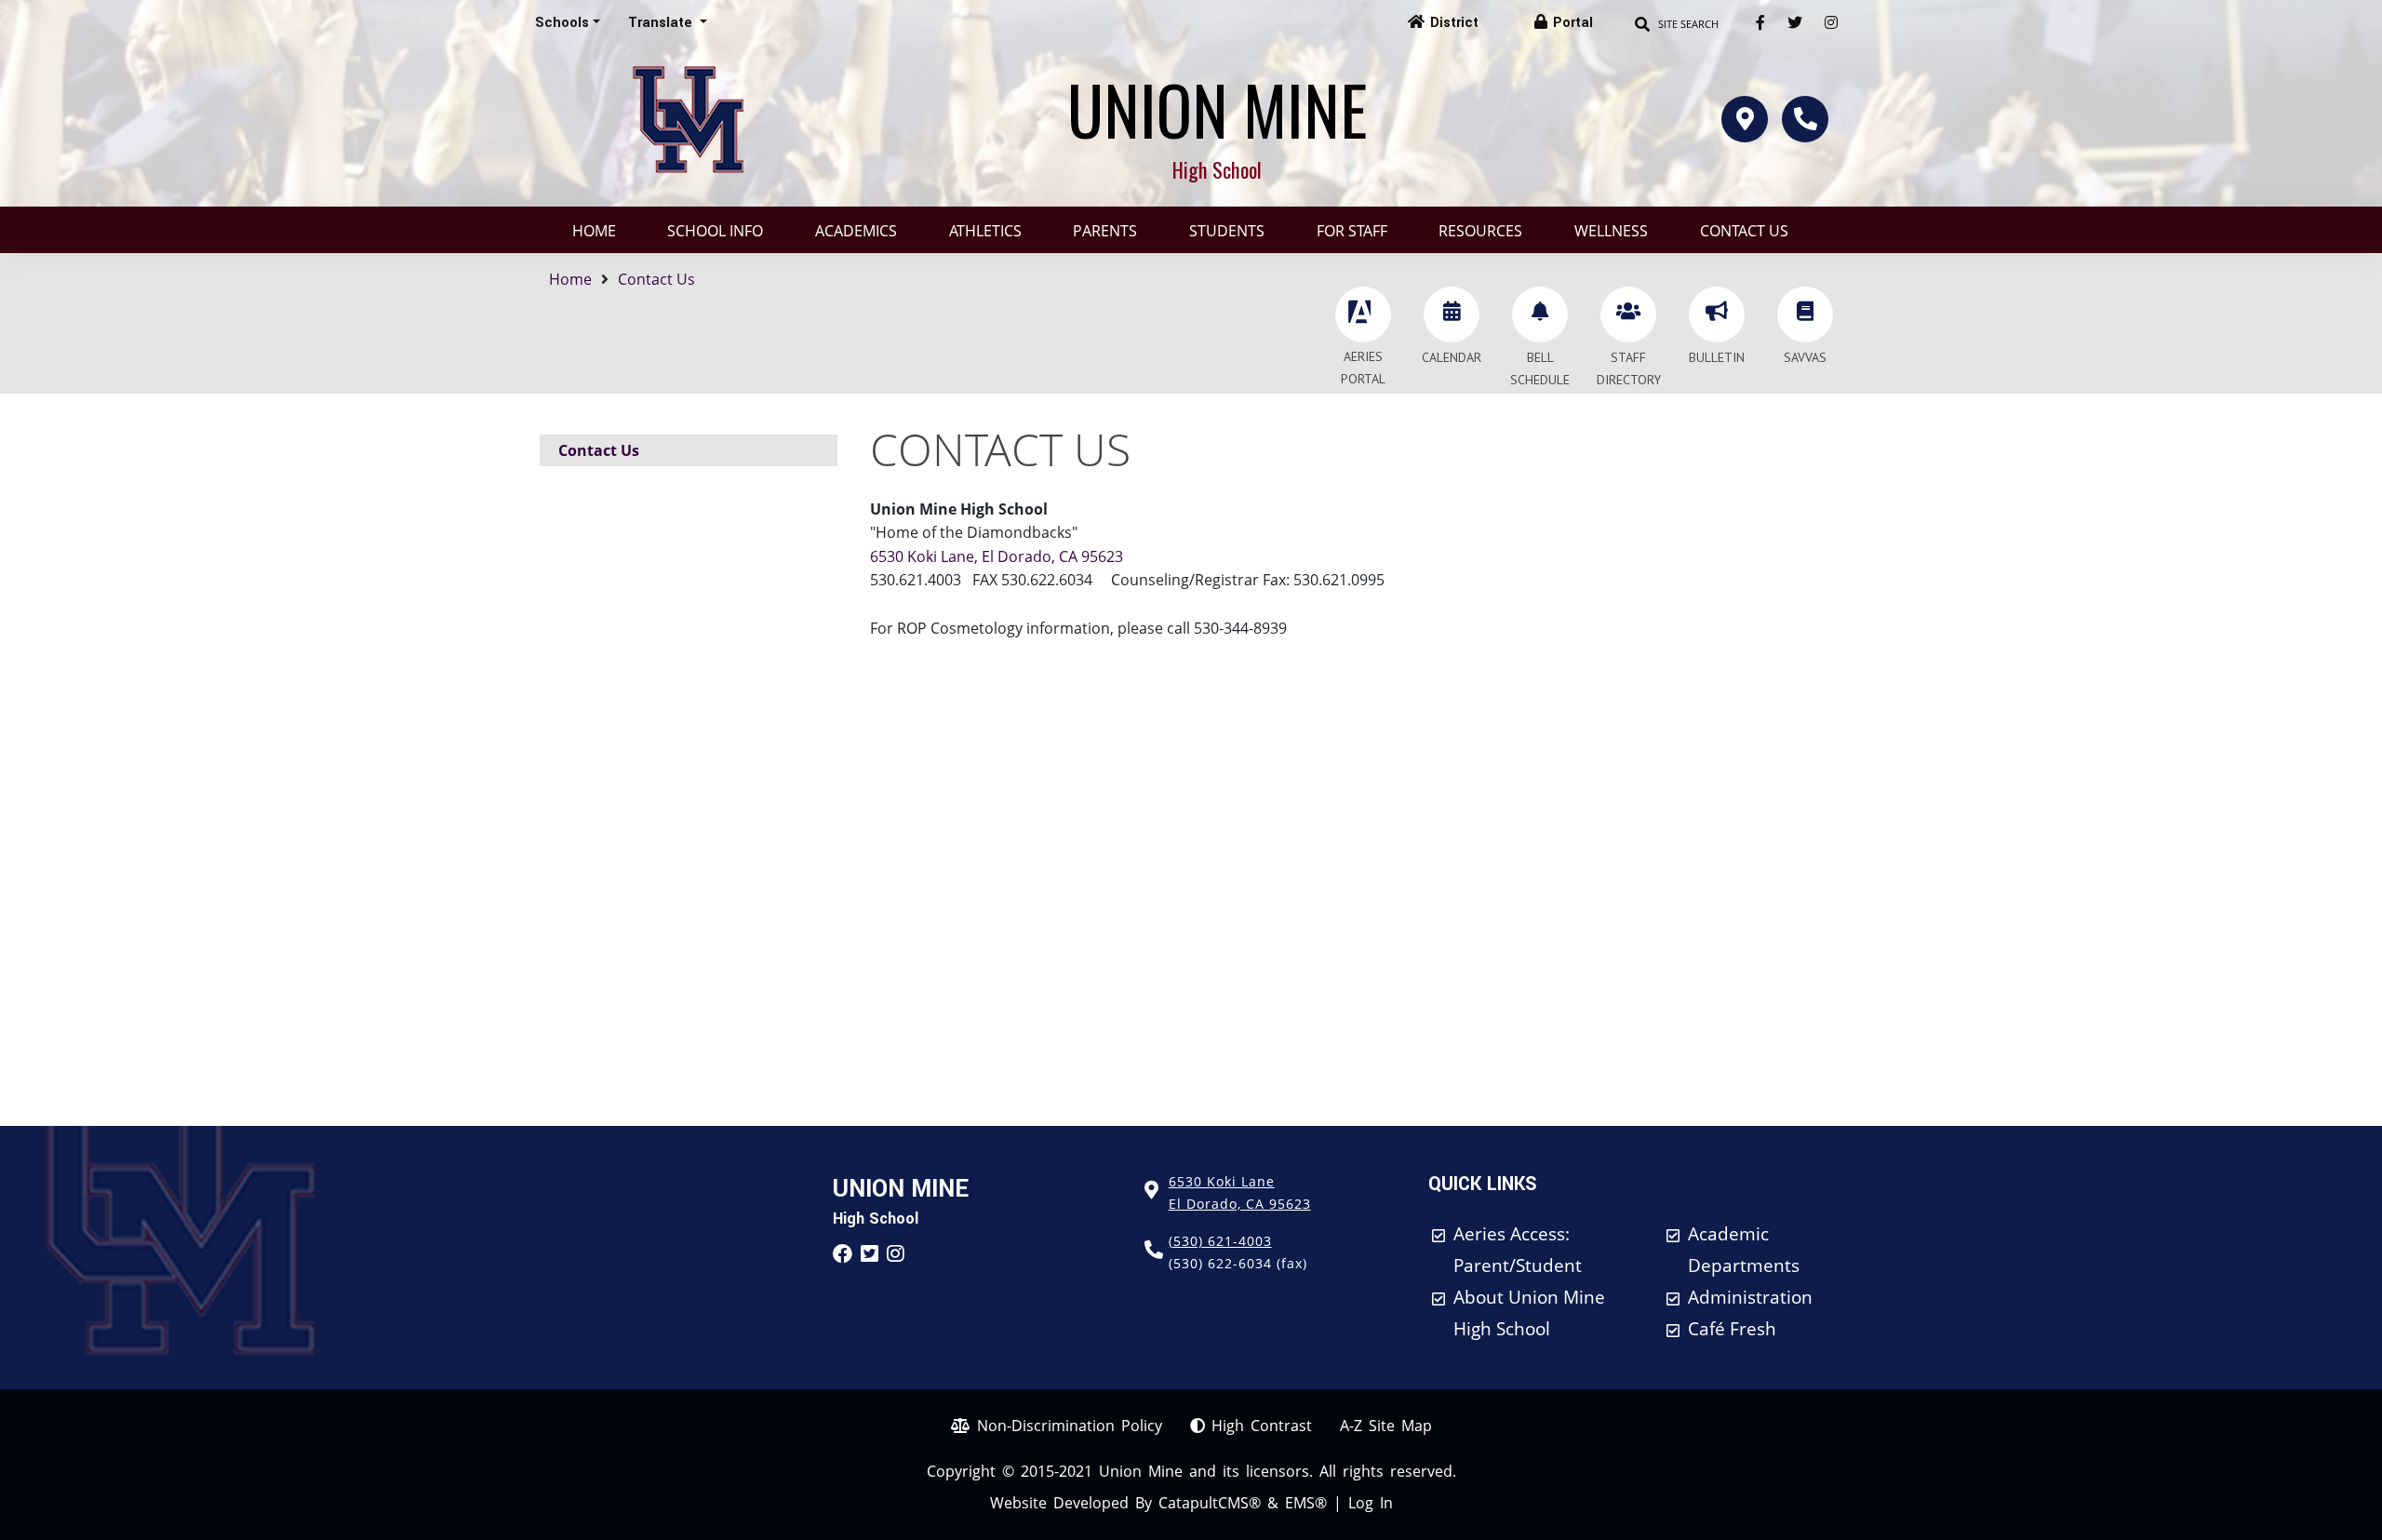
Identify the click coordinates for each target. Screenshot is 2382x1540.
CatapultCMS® (1210, 1503)
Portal (1573, 23)
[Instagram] (1831, 22)
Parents (1105, 231)
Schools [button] (562, 23)
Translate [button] (662, 23)
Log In (1371, 1503)
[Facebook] (1760, 22)
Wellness (1611, 231)
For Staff (1352, 231)
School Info (715, 231)
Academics (856, 231)
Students (1227, 231)
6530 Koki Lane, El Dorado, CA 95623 (997, 556)
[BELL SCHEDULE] (1540, 315)
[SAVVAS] (1805, 315)
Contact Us (1744, 231)
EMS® (1306, 1503)
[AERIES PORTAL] (1363, 315)
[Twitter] (1795, 22)
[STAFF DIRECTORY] (1628, 315)
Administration (1750, 1297)
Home (594, 231)
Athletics (985, 231)
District (1454, 23)
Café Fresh (1732, 1329)
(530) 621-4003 (1220, 1241)
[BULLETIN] (1717, 315)
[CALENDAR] (1452, 315)
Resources (1480, 231)
